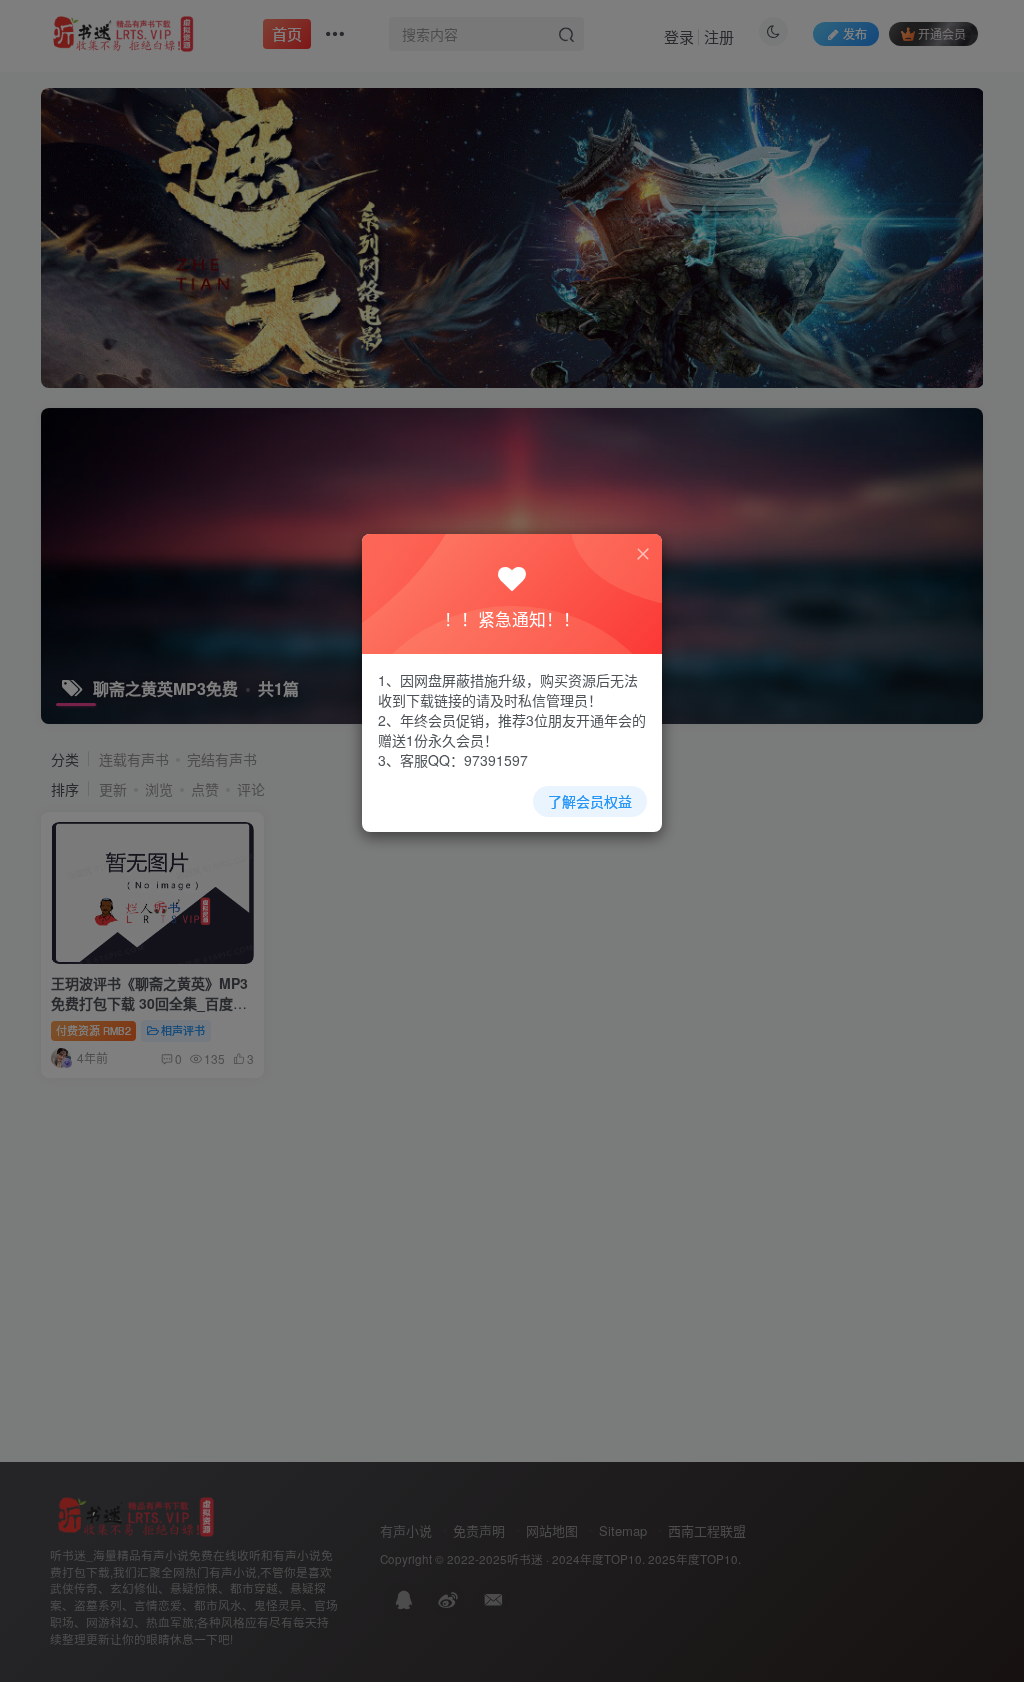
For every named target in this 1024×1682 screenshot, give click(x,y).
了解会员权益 (590, 801)
